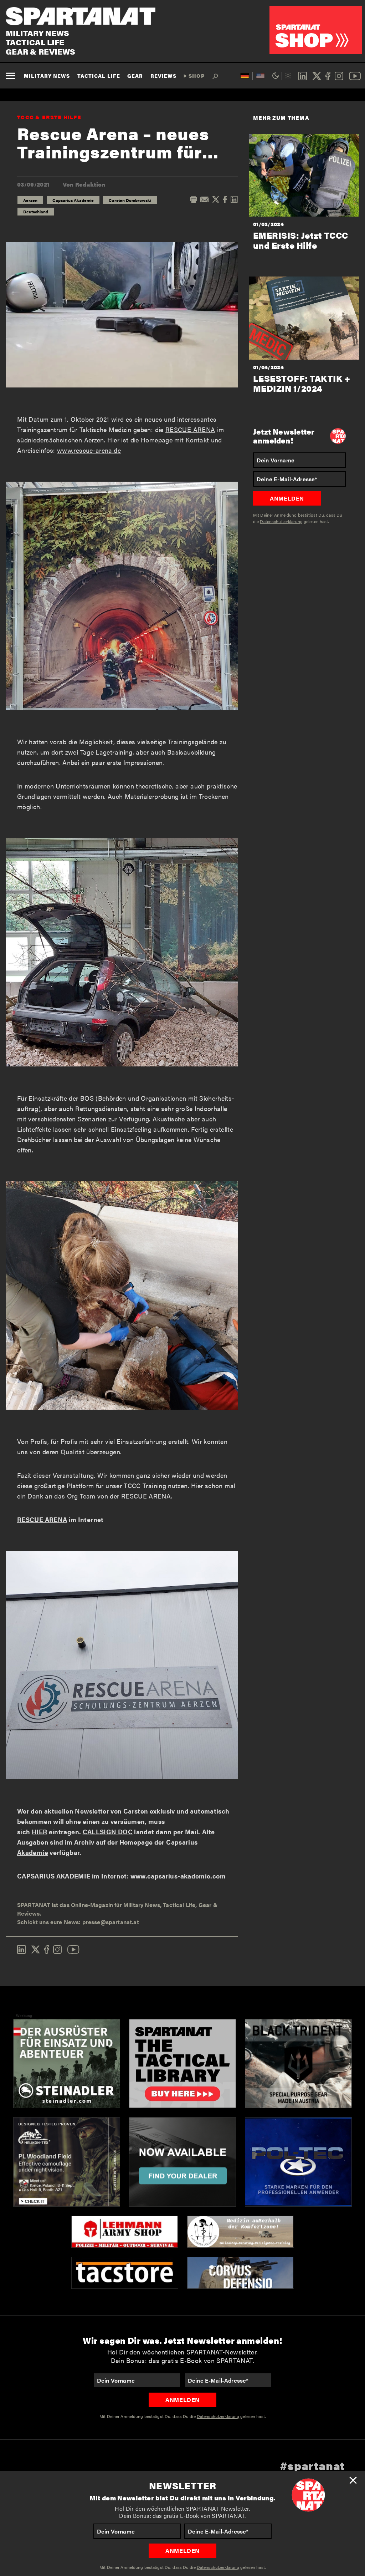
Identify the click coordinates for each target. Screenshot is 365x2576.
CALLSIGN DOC (108, 1832)
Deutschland (36, 212)
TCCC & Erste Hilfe (49, 117)
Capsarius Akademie (73, 200)
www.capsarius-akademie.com (178, 1876)
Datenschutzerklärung (218, 2567)
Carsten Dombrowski (130, 200)
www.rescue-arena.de (89, 450)
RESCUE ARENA (190, 429)
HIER (39, 1832)
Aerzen (30, 200)
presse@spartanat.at (111, 1922)
